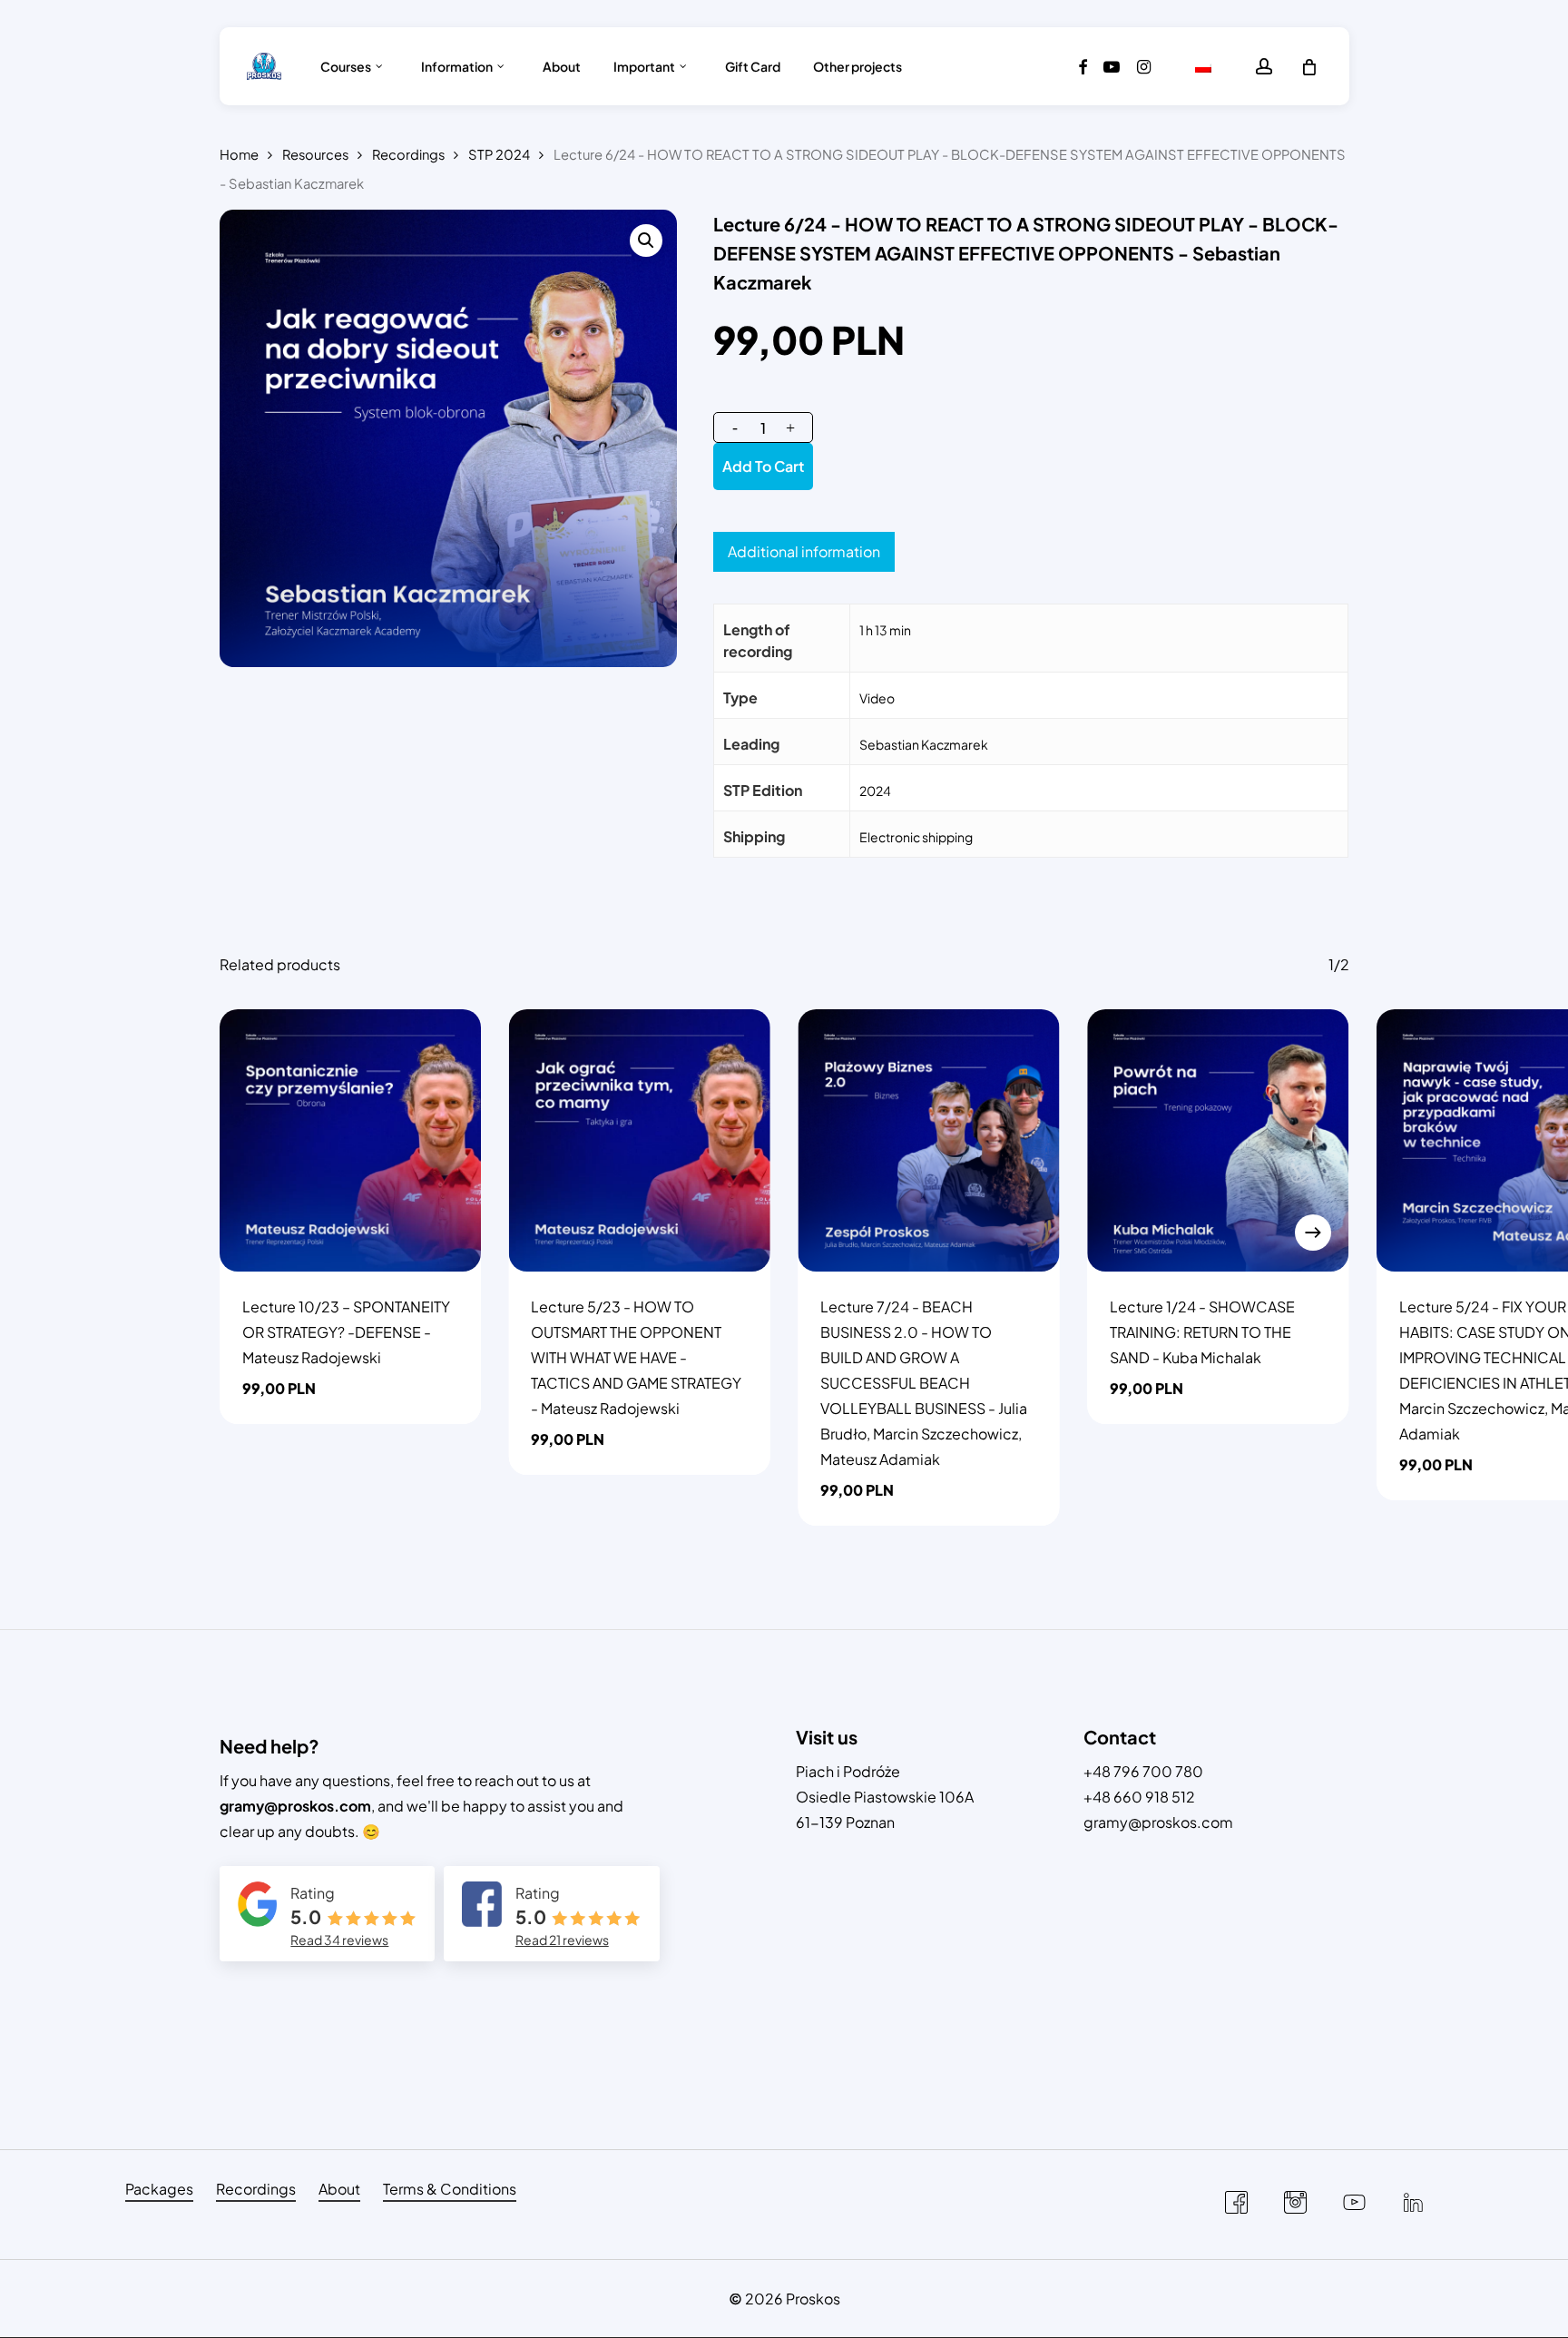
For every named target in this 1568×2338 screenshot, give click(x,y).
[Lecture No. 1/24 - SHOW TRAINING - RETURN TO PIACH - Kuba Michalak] (1218, 1140)
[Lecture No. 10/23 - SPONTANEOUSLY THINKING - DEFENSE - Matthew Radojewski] (351, 1140)
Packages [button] (159, 2189)
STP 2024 (499, 154)
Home (239, 154)
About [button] (339, 2189)
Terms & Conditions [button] (450, 2189)
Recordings (408, 154)
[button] (646, 241)
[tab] (804, 552)
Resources (315, 154)
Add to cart (763, 466)
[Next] (1313, 1233)
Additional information (804, 551)
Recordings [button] (256, 2189)
